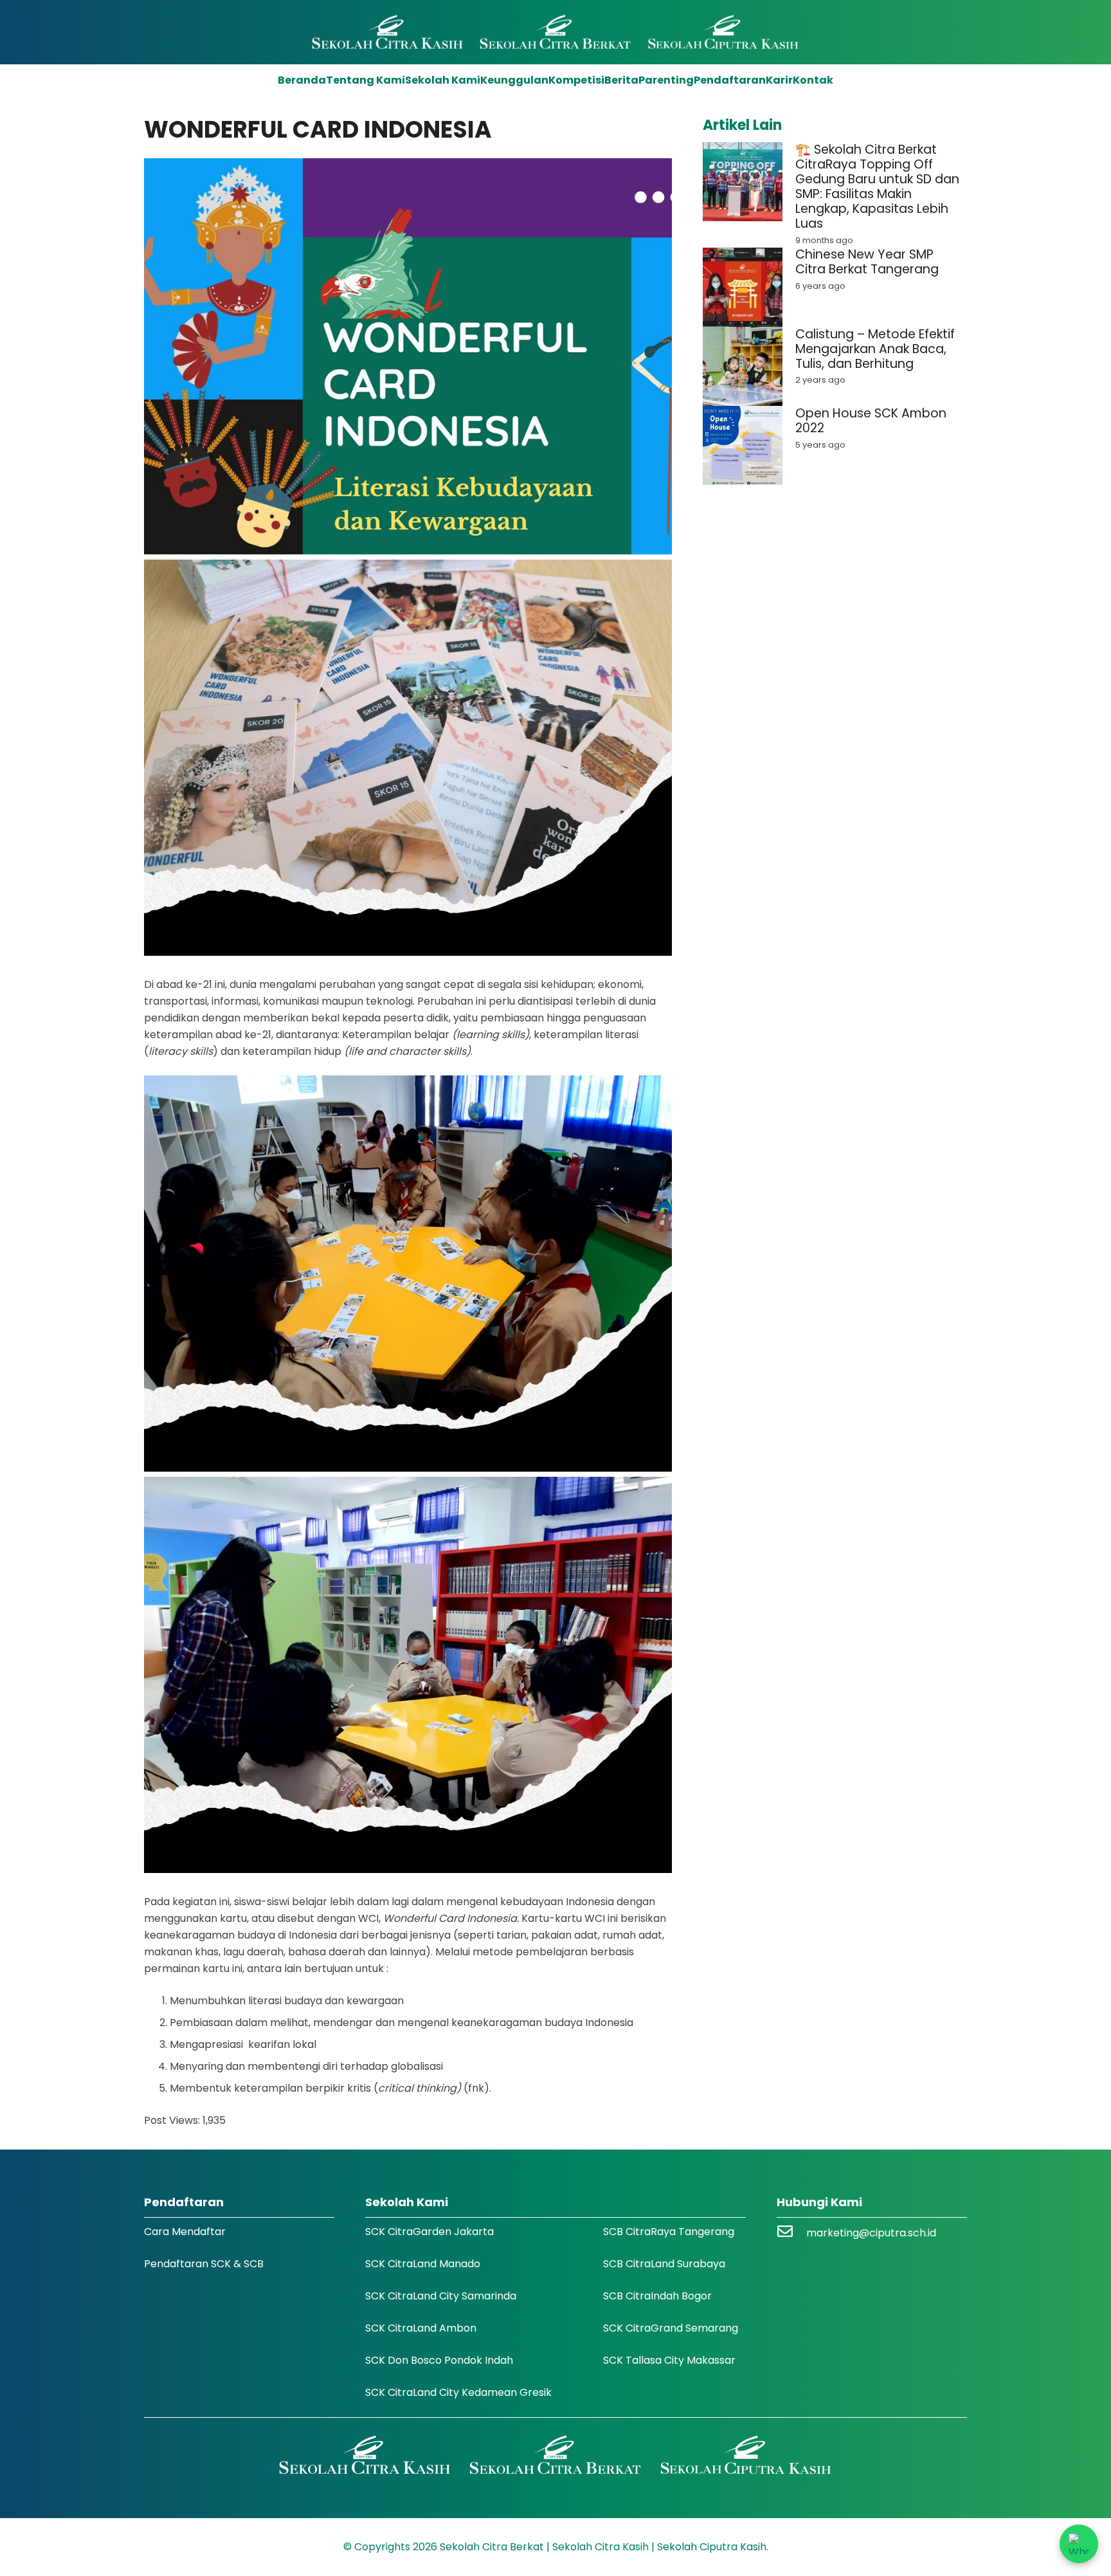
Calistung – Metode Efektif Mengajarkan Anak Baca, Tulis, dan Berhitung (875, 349)
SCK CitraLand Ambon (421, 2328)
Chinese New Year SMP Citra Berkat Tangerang (867, 262)
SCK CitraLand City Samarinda (441, 2296)
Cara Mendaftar (185, 2232)
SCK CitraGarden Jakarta (429, 2232)
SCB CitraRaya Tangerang (669, 2232)
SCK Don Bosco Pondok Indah (439, 2360)
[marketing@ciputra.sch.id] (791, 2233)
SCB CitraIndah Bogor (657, 2296)
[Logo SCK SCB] (556, 32)
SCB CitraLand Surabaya (664, 2264)
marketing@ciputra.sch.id (871, 2233)
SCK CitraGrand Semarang (671, 2328)
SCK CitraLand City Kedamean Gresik (458, 2392)
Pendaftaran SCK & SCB (204, 2264)
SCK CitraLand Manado (423, 2264)
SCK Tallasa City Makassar (669, 2360)
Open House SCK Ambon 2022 (871, 421)
